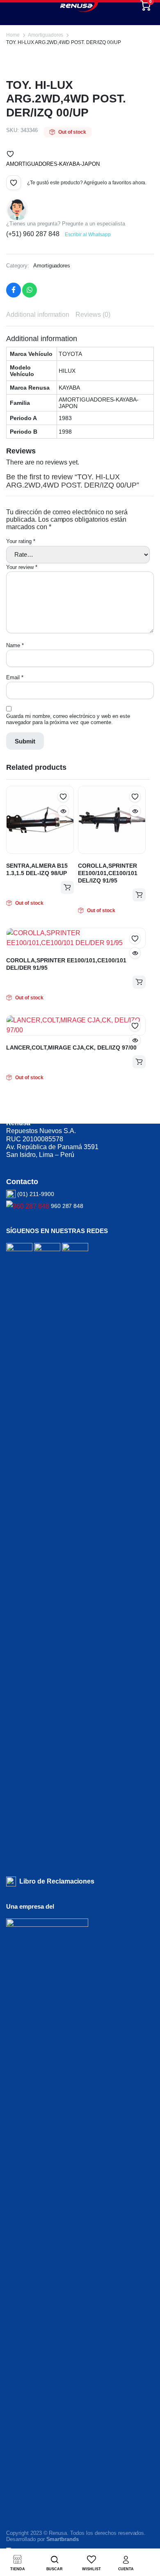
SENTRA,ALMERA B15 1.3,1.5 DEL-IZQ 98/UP (37, 869)
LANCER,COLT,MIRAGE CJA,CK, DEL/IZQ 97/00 (71, 1048)
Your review (22, 567)
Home (13, 35)
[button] (10, 154)
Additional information (38, 315)
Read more (67, 887)
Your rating (21, 541)
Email (15, 677)
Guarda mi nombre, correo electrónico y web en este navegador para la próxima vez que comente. (68, 719)
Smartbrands (63, 2539)
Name (15, 645)
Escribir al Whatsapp (88, 235)
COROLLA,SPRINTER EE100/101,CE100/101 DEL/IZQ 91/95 (108, 873)
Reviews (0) (93, 315)
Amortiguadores (46, 35)
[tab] (38, 315)
